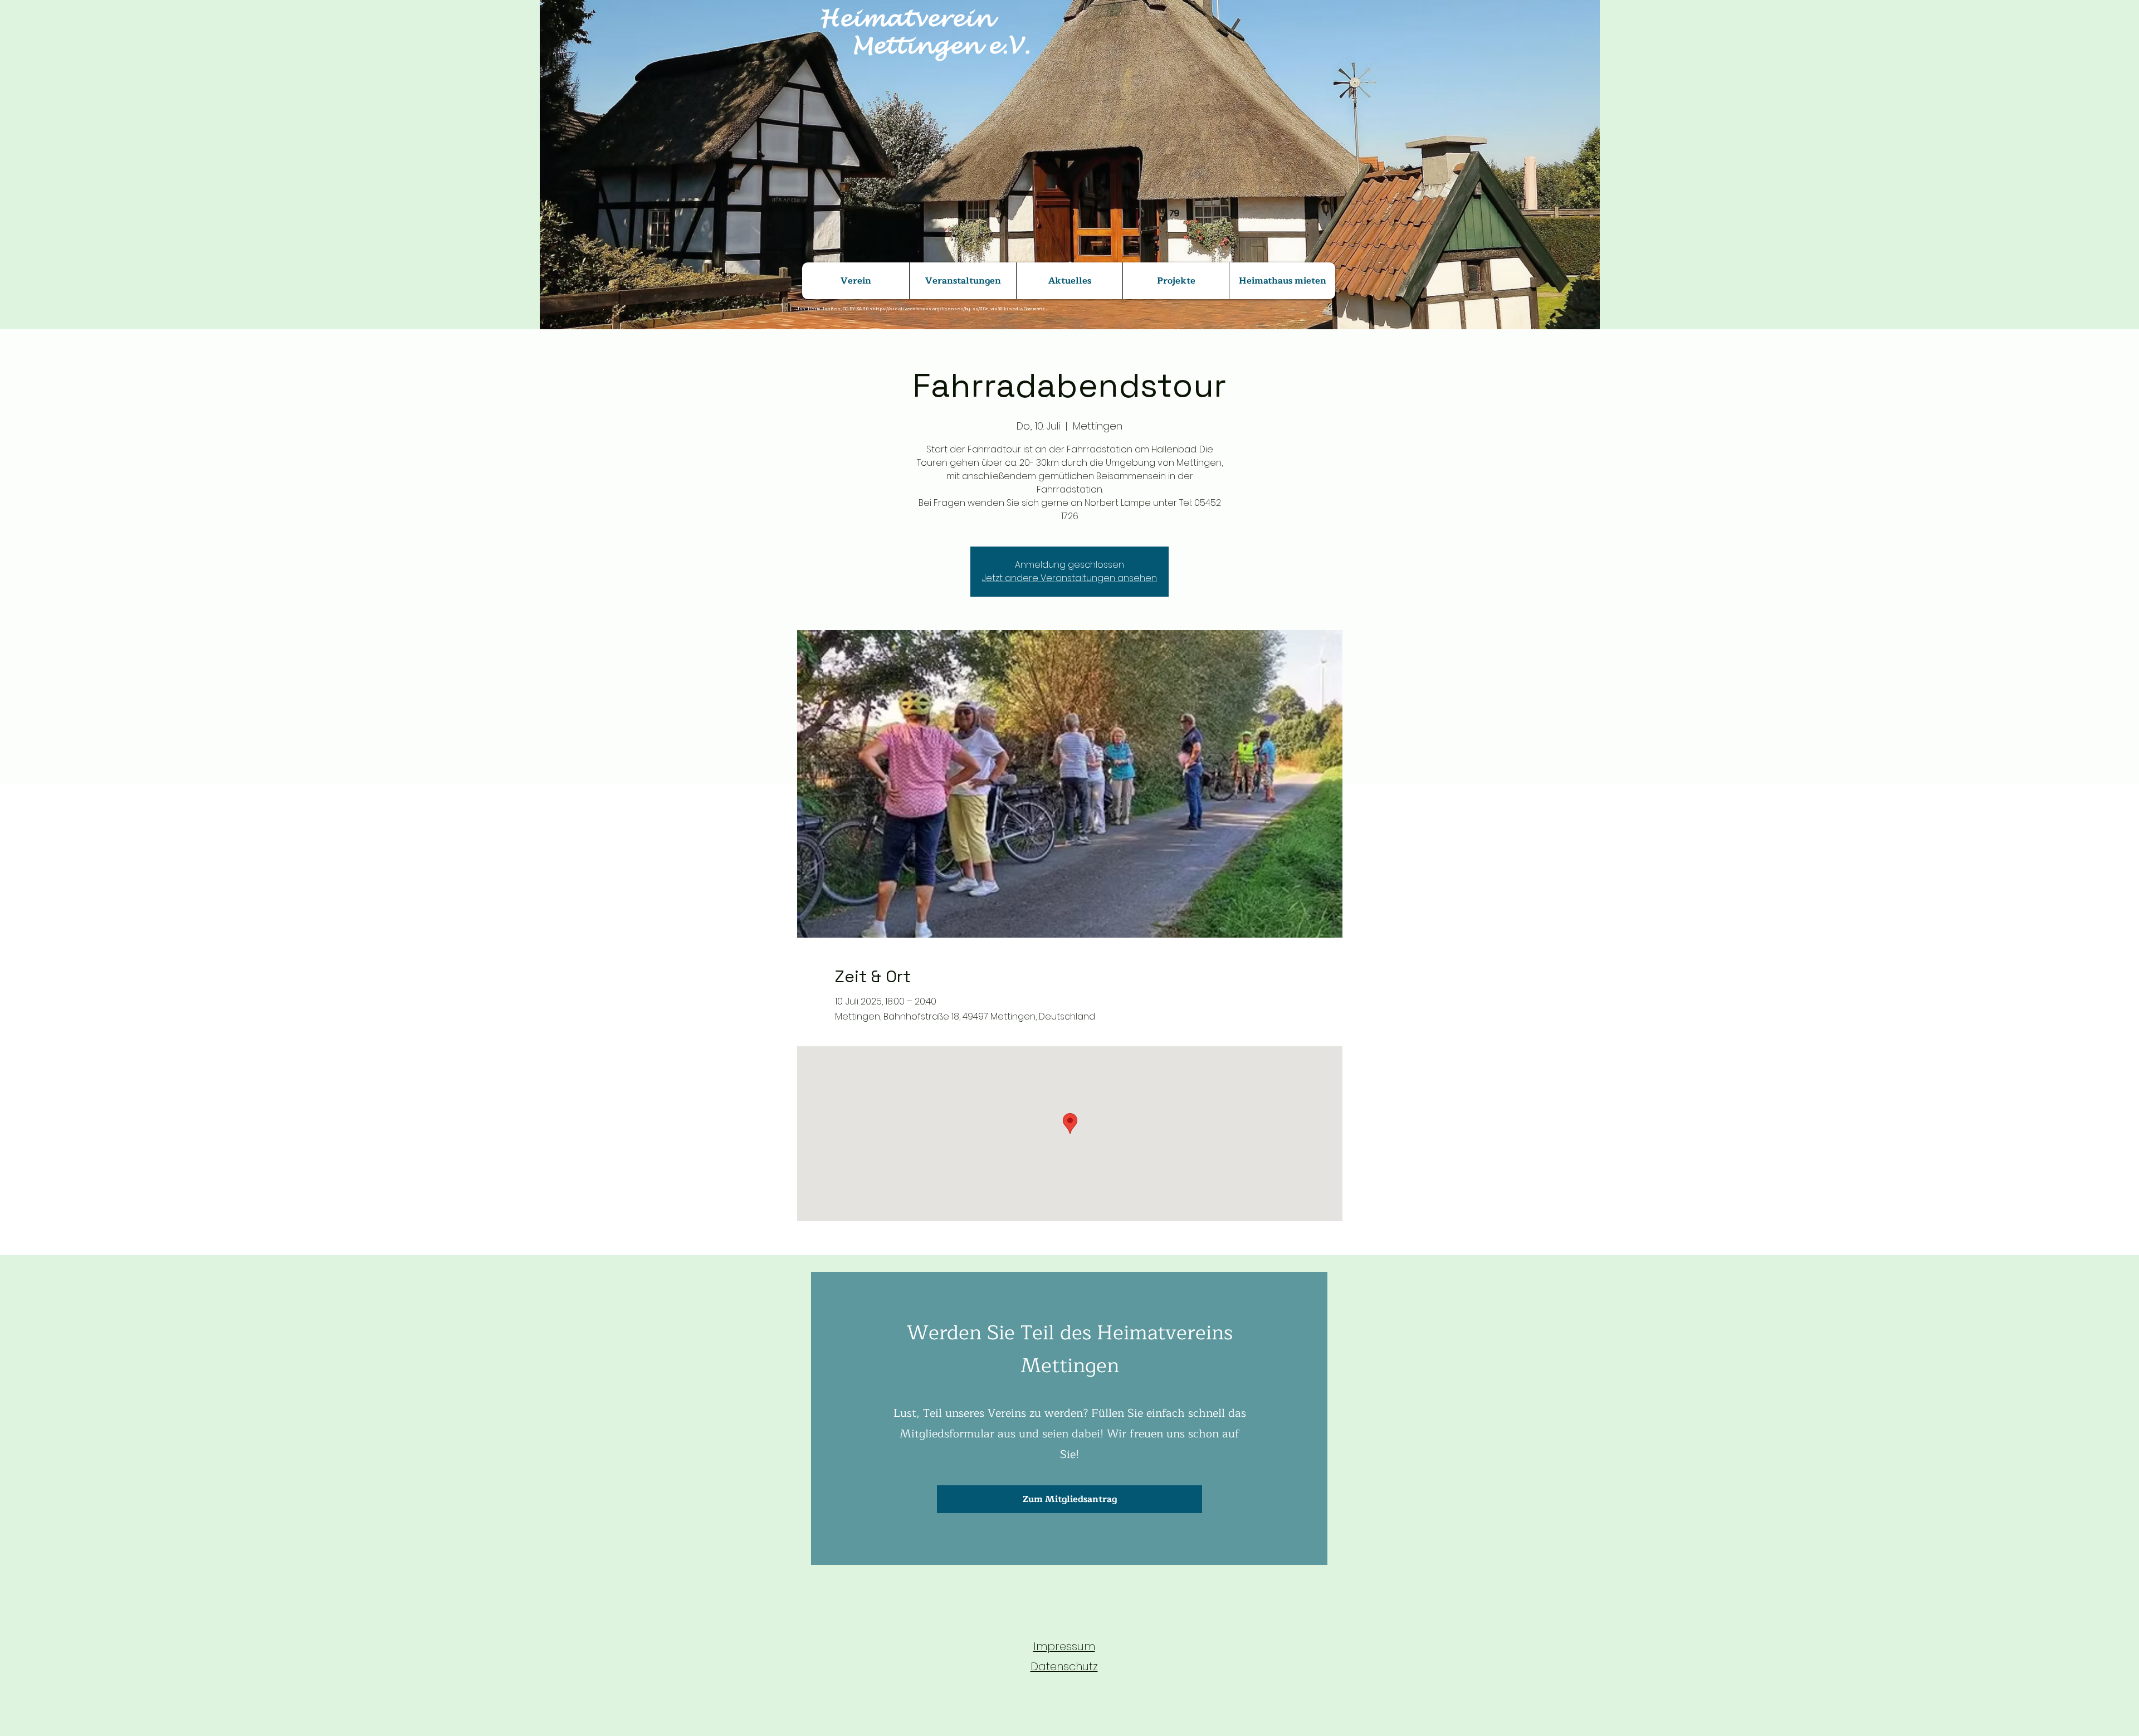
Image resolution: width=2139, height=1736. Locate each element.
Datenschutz (1064, 1666)
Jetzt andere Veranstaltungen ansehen (1069, 578)
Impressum (1064, 1646)
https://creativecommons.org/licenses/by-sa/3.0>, (931, 309)
